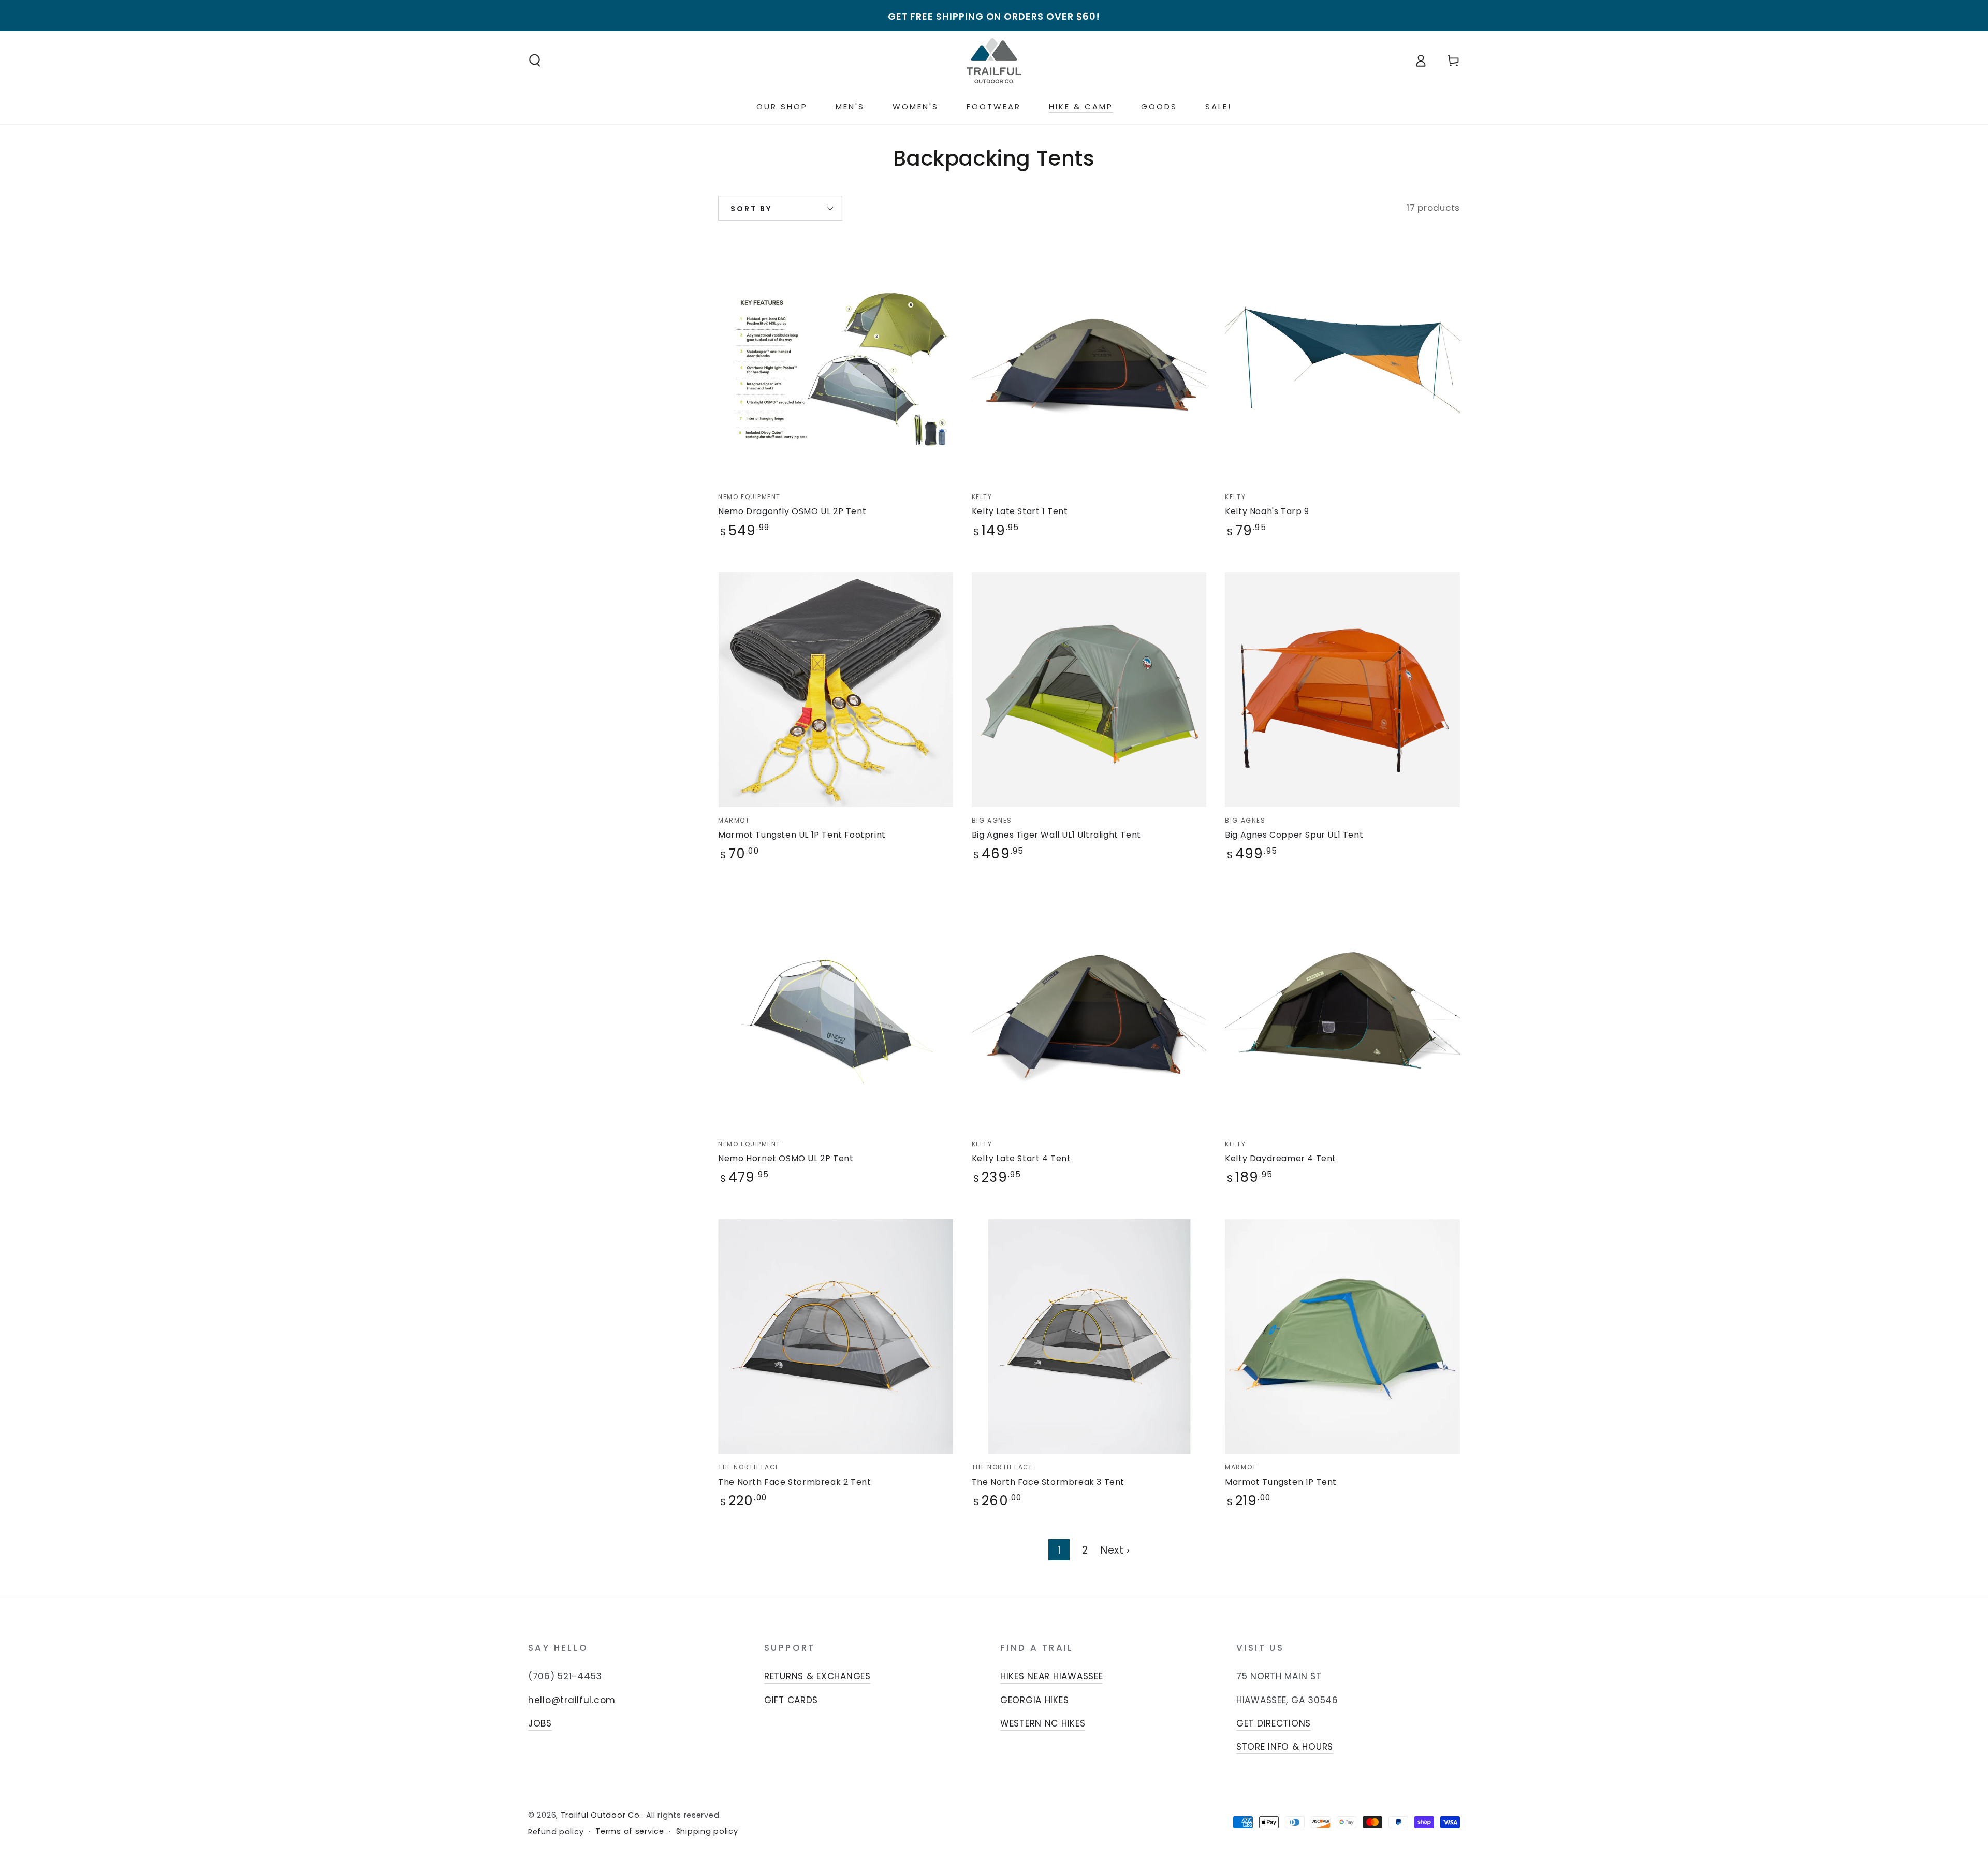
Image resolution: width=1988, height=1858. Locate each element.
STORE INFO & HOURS (1285, 1747)
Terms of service (630, 1831)
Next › (1115, 1550)
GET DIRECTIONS (1274, 1723)
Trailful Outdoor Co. (601, 1815)
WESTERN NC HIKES (1043, 1723)
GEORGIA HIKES (1034, 1700)
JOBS (540, 1723)
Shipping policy (707, 1831)
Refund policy (556, 1832)
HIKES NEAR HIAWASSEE (1051, 1676)
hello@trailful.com (572, 1700)
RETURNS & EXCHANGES (817, 1676)
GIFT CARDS (791, 1700)
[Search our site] (535, 61)
